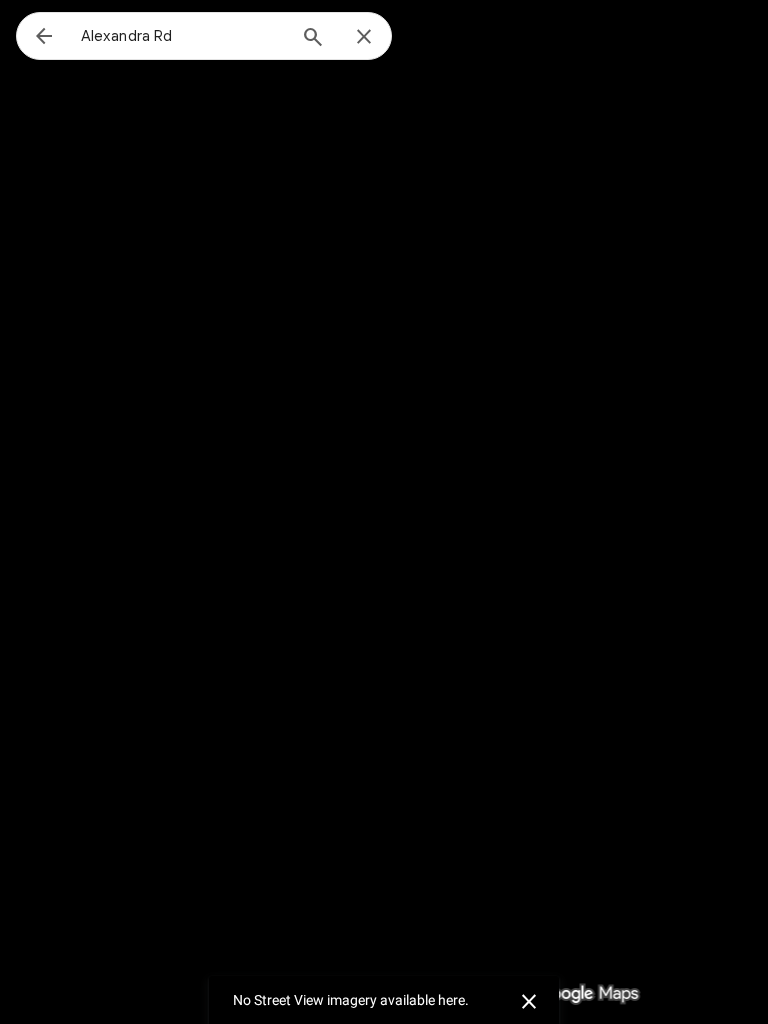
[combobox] (183, 36)
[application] (384, 512)
